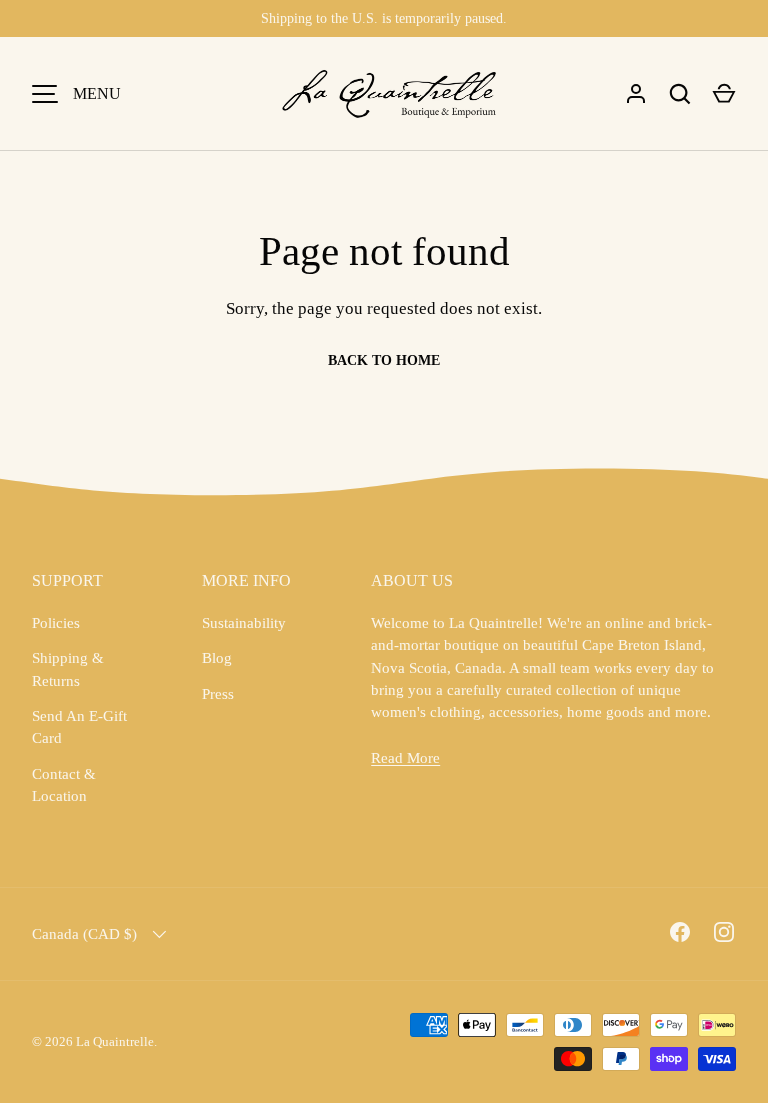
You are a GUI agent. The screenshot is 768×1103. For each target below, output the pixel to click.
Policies (56, 623)
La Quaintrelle (115, 1041)
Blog (217, 658)
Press (218, 694)
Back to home (384, 360)
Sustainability (244, 623)
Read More (405, 758)
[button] (724, 94)
